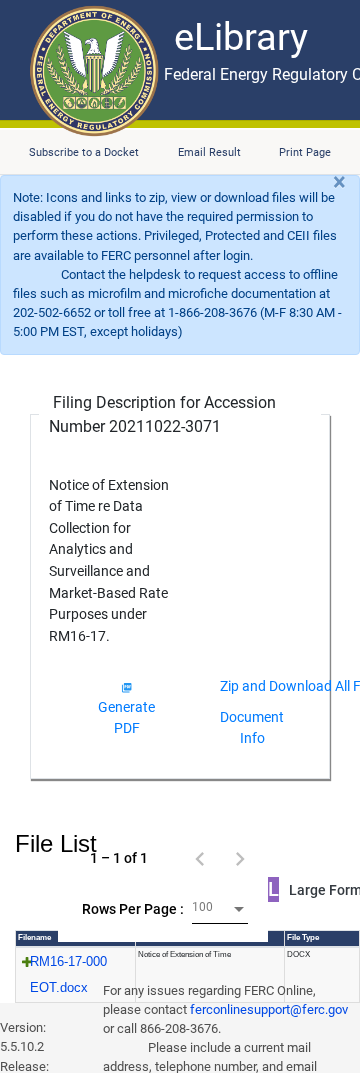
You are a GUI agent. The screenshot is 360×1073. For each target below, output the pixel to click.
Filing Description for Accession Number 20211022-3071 (162, 414)
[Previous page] (200, 858)
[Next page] (240, 858)
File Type (303, 937)
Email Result (209, 152)
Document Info (252, 727)
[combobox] (220, 909)
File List (56, 843)
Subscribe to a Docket (84, 152)
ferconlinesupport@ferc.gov (269, 1009)
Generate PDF (126, 717)
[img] (126, 687)
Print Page (305, 152)
